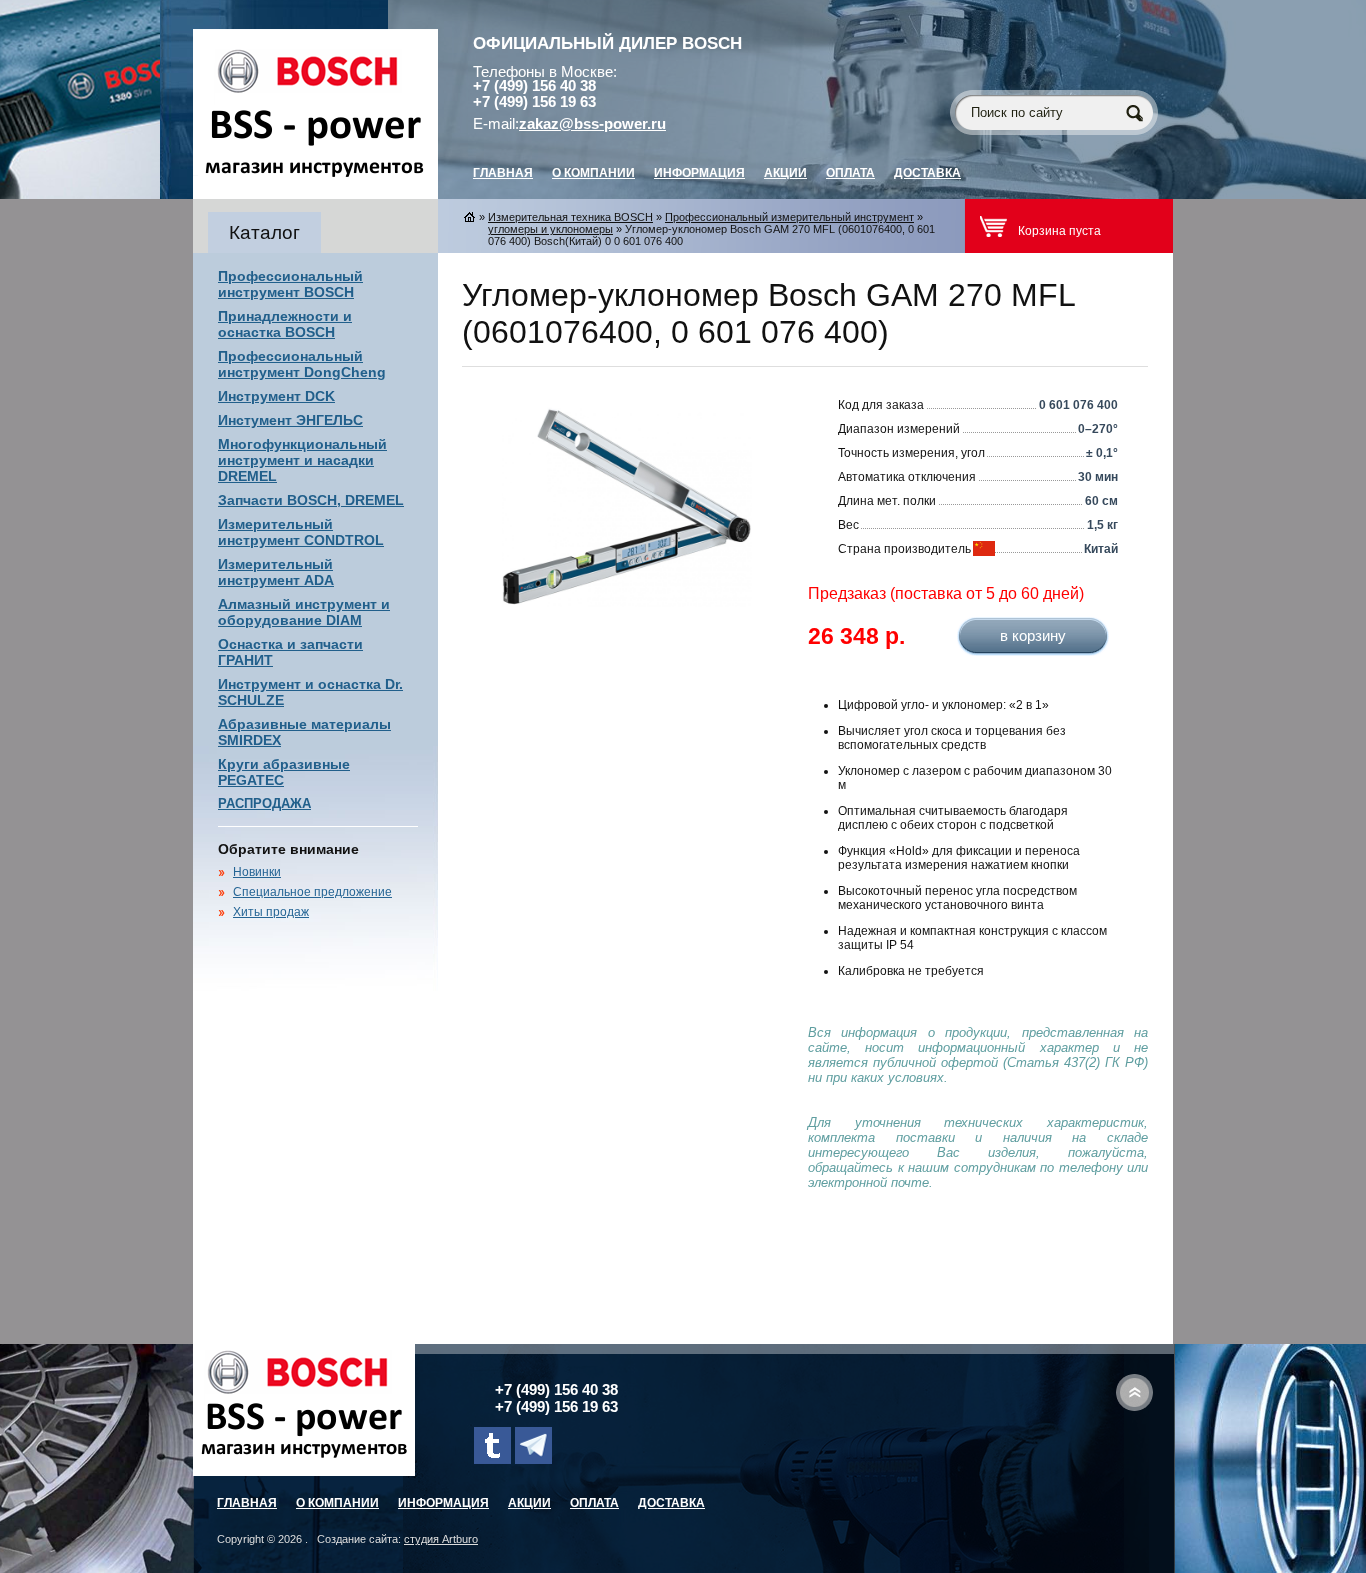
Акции (785, 173)
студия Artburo (441, 1539)
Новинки (257, 872)
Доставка (927, 173)
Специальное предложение (312, 892)
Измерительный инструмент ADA (276, 572)
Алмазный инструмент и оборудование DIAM (304, 612)
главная (503, 173)
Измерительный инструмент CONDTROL (301, 532)
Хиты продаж (271, 912)
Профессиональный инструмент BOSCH (290, 284)
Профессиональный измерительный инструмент (789, 217)
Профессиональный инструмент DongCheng (302, 364)
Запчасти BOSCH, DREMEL (311, 500)
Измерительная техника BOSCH (570, 217)
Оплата (850, 173)
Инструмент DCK (276, 396)
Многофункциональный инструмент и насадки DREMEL (302, 460)
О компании (593, 173)
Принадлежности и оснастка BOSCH (285, 324)
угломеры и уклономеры (550, 229)
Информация (699, 173)
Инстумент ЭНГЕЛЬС (290, 420)
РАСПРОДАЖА (264, 803)
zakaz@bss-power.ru (592, 124)
